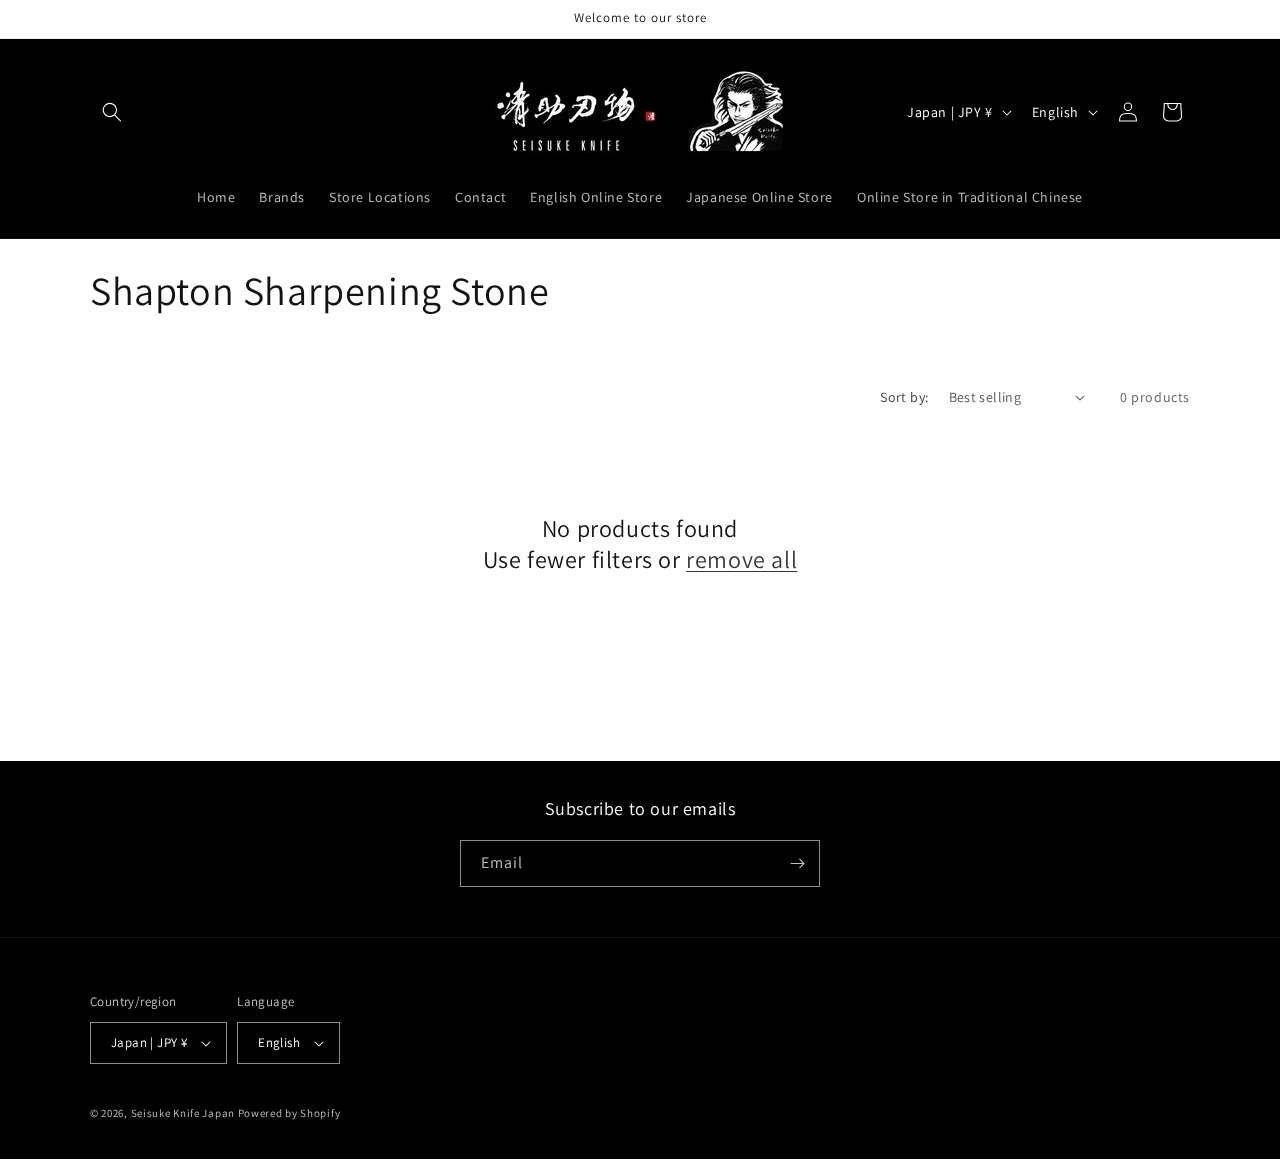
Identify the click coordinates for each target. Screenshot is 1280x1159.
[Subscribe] (797, 863)
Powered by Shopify (289, 1113)
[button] (112, 112)
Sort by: (904, 397)
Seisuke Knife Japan (183, 1113)
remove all (741, 559)
